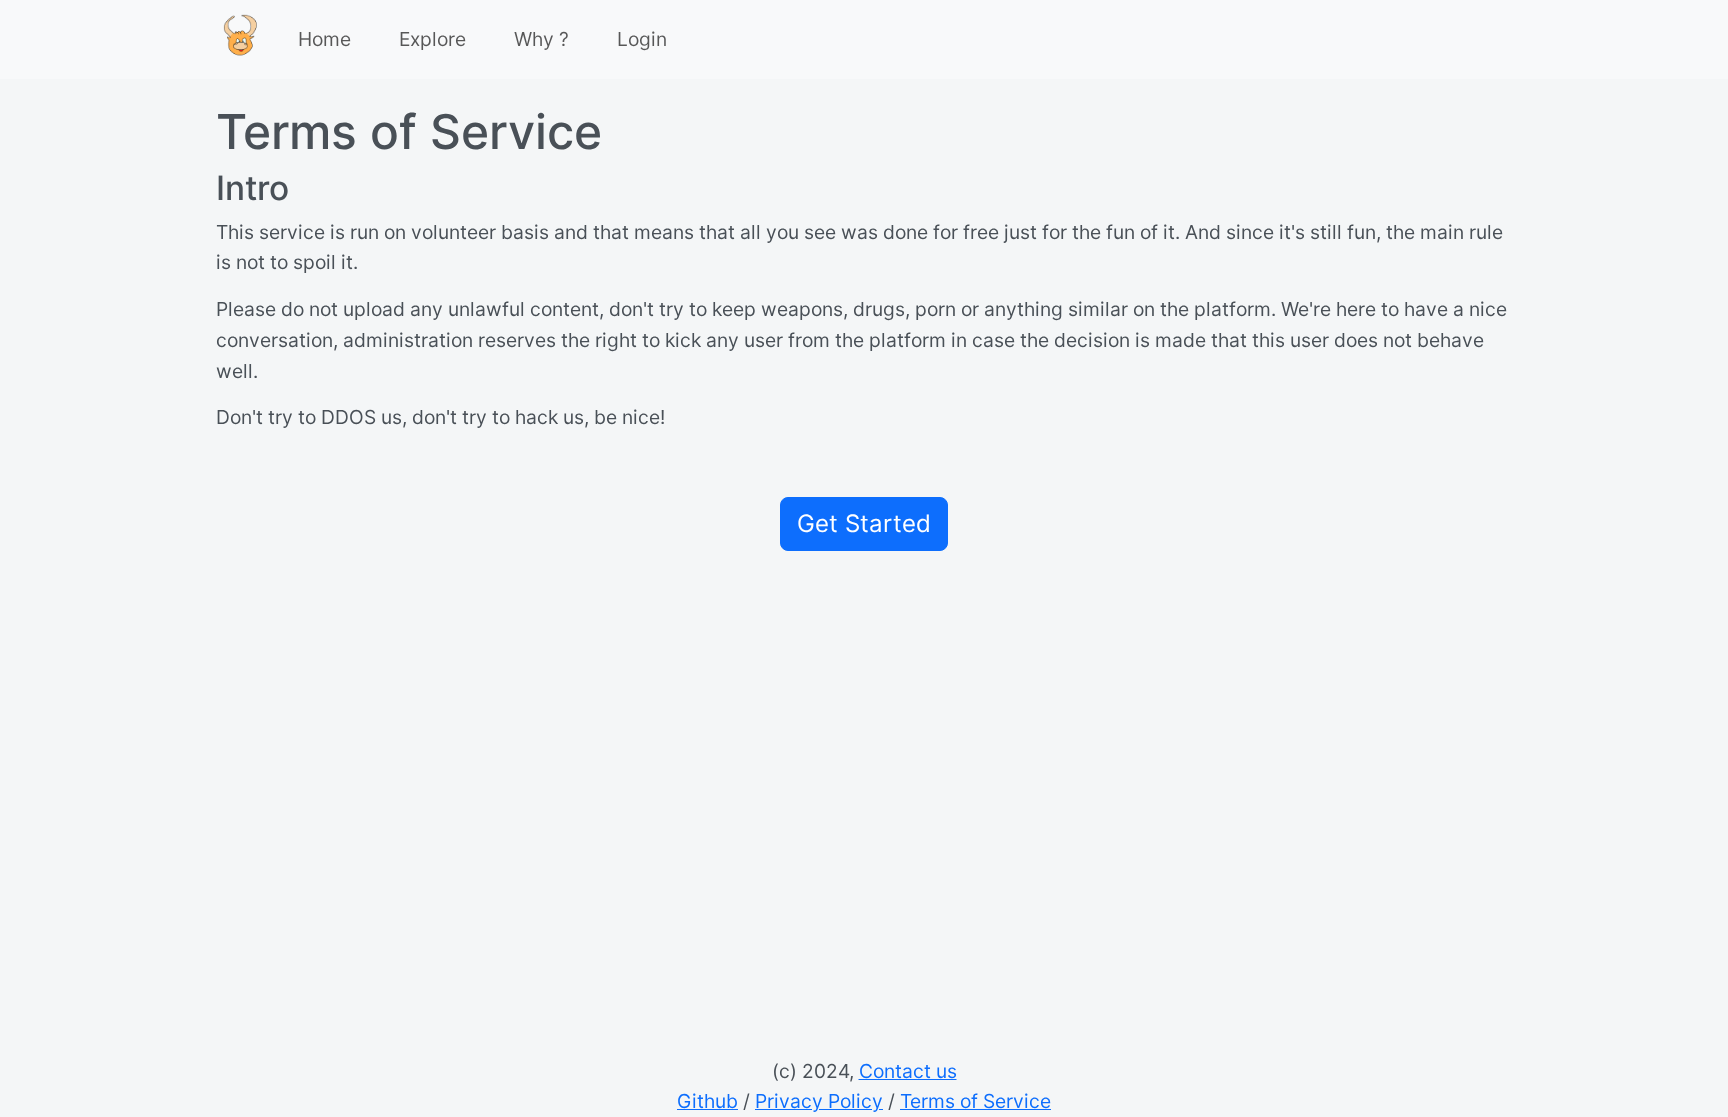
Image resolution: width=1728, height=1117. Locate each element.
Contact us (908, 1071)
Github (707, 1101)
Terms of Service (975, 1101)
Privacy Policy (819, 1101)
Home (324, 39)
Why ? (541, 39)
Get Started (864, 523)
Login (642, 39)
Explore (432, 39)
